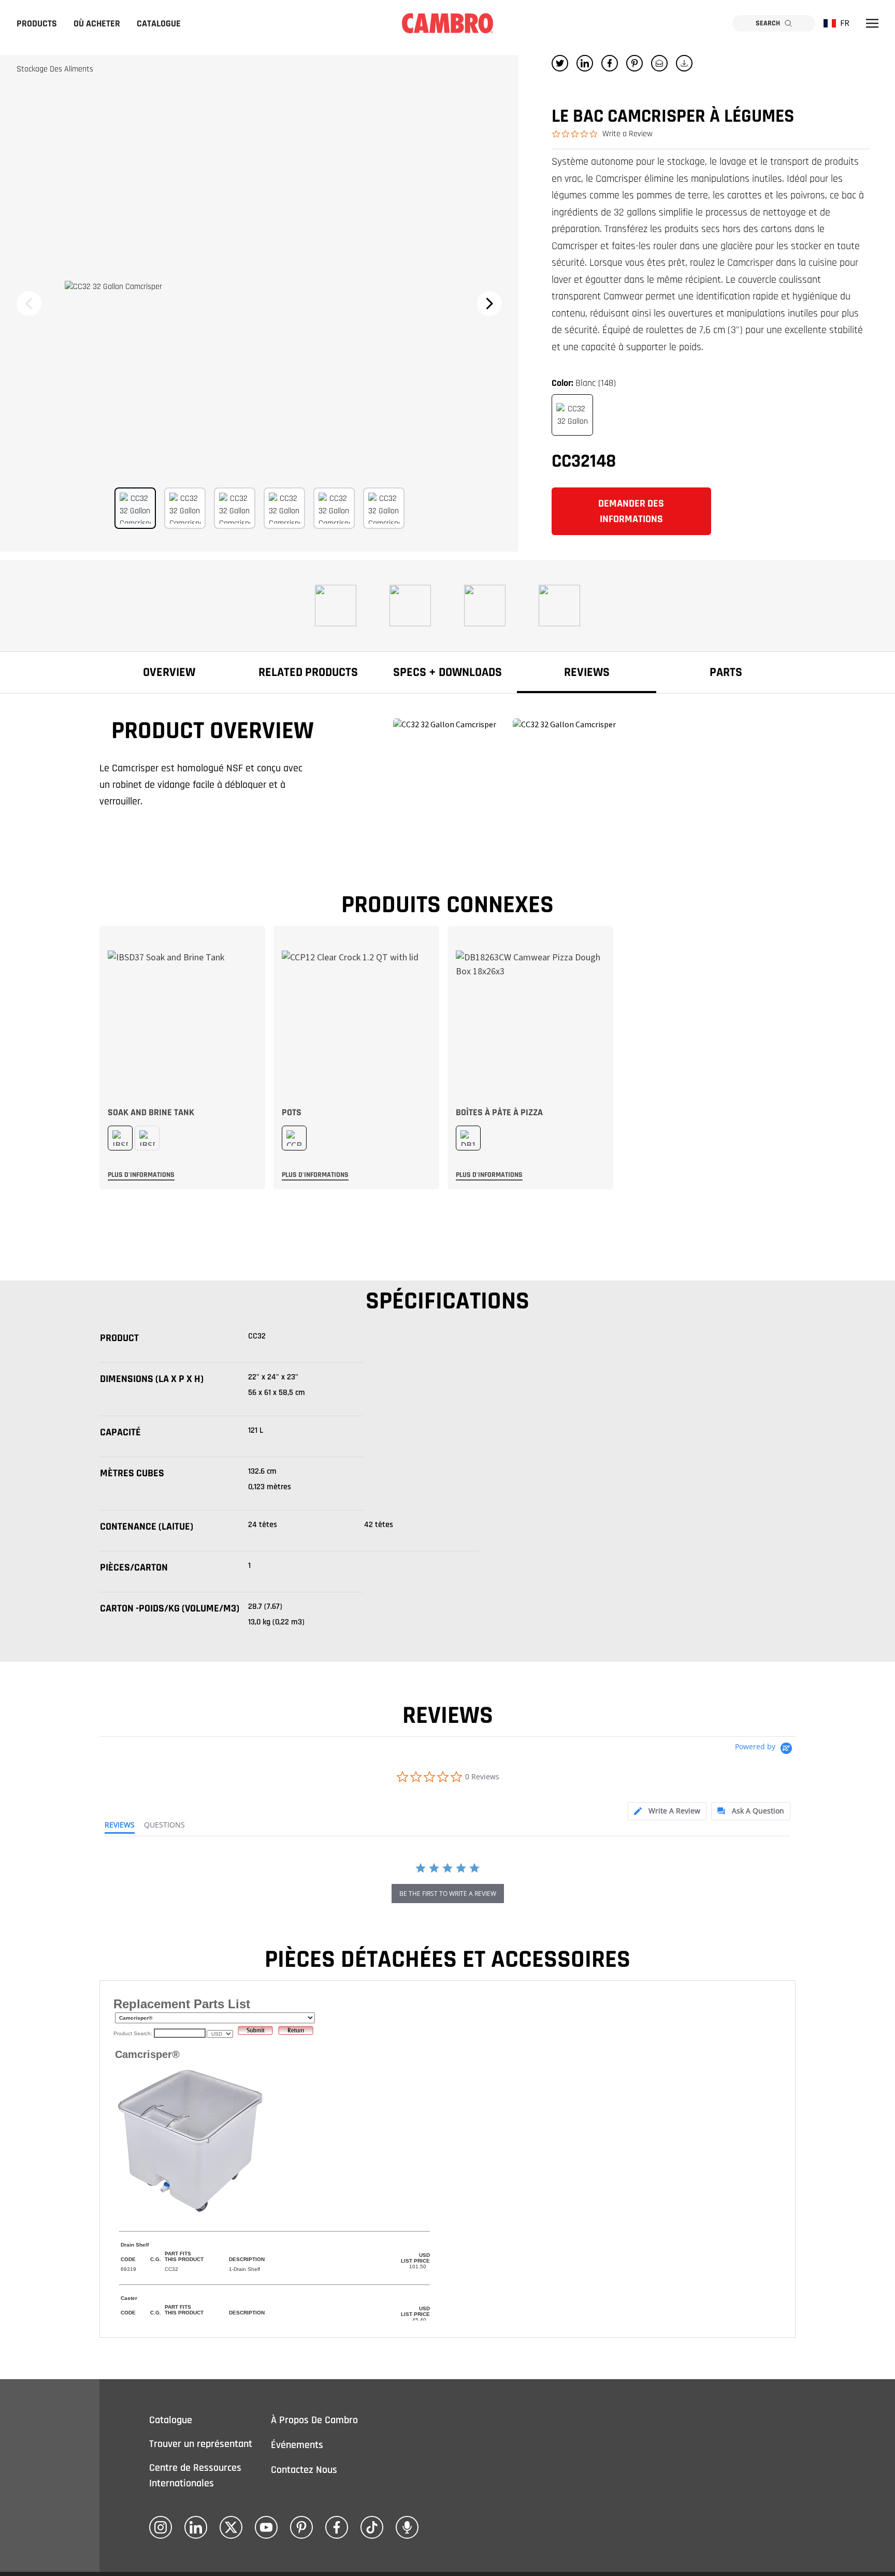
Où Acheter (97, 24)
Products (37, 24)
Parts (726, 672)
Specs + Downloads (447, 672)
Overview (169, 672)
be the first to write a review (448, 1894)
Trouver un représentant (201, 2444)
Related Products (308, 672)
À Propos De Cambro (314, 2420)
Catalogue (159, 24)
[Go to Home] (447, 23)
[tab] (667, 1811)
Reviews (587, 672)
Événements (297, 2445)
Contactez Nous (304, 2470)
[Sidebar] (872, 23)
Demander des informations (631, 511)
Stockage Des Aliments (55, 69)
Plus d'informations (141, 1175)
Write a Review (627, 134)
